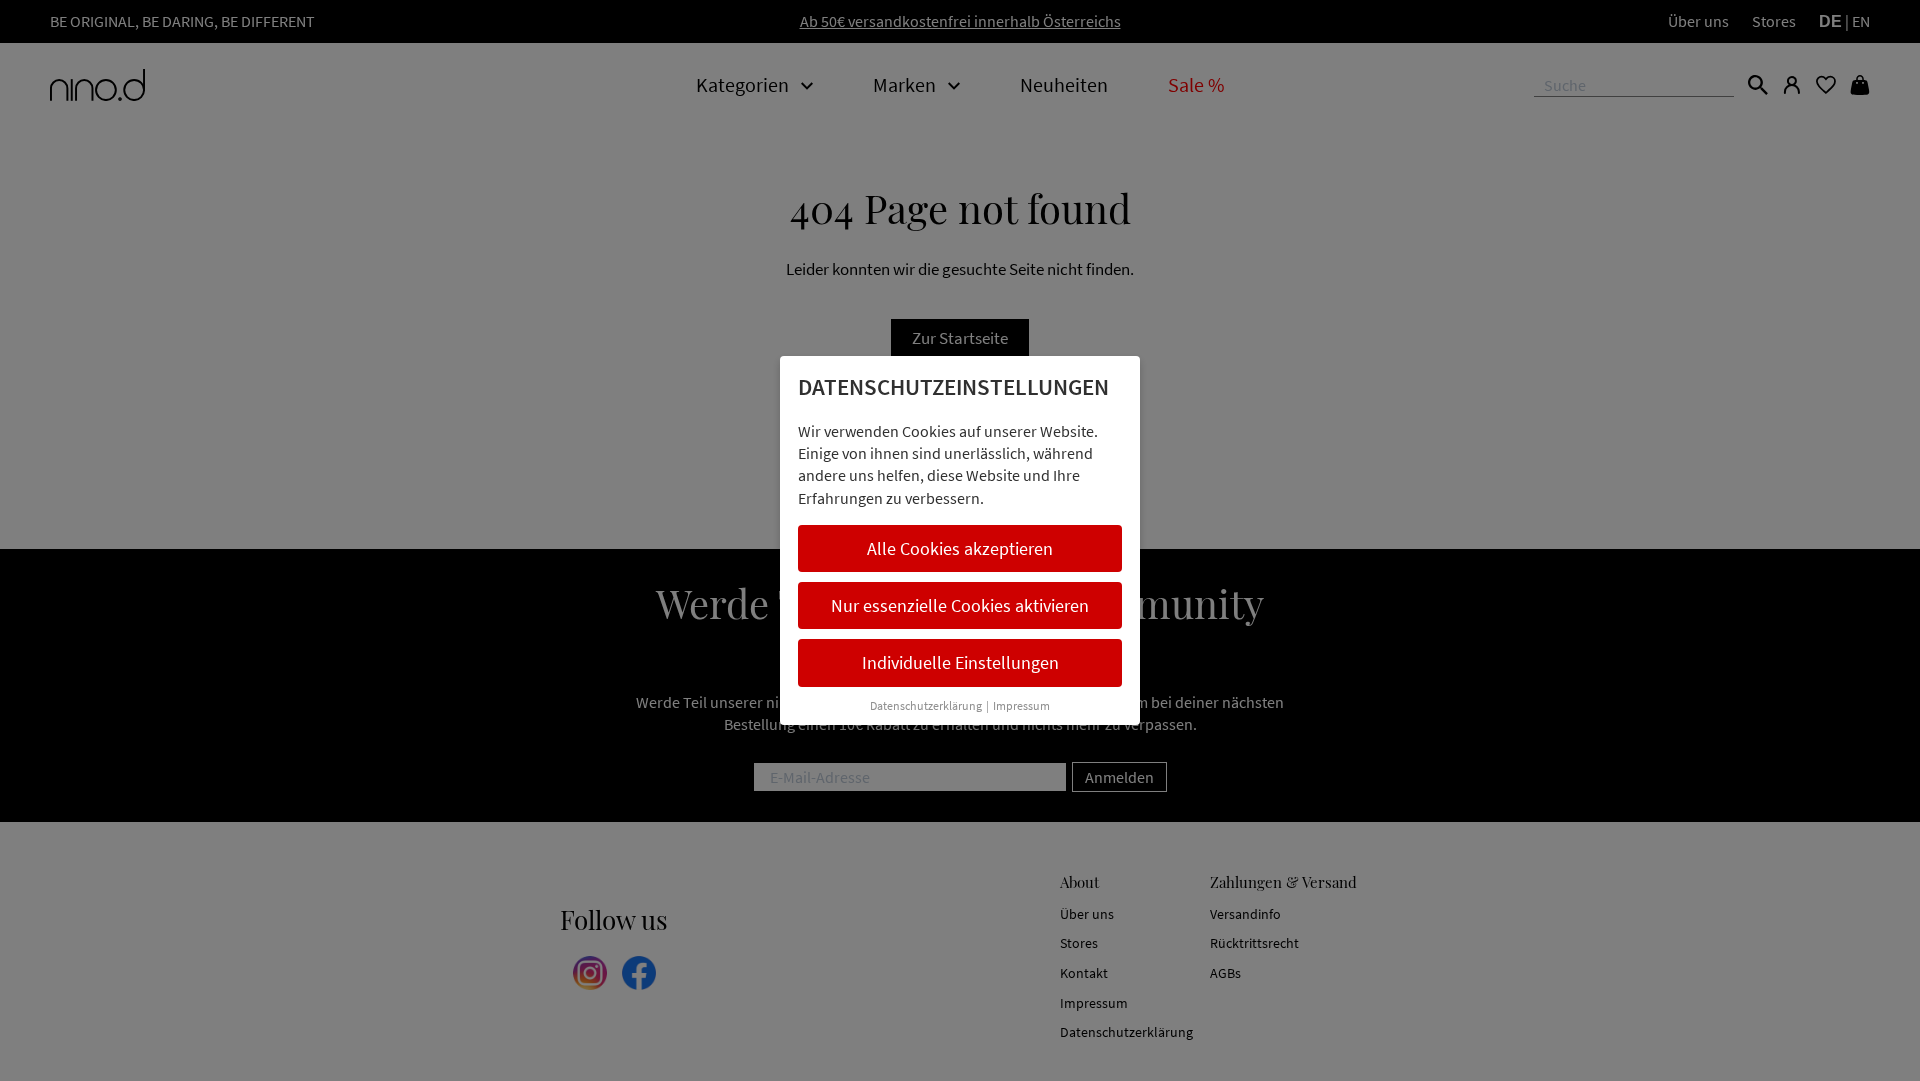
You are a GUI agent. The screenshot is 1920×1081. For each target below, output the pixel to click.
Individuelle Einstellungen (960, 662)
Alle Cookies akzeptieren (960, 548)
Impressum (1021, 705)
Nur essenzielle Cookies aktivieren (960, 605)
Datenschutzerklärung (926, 705)
